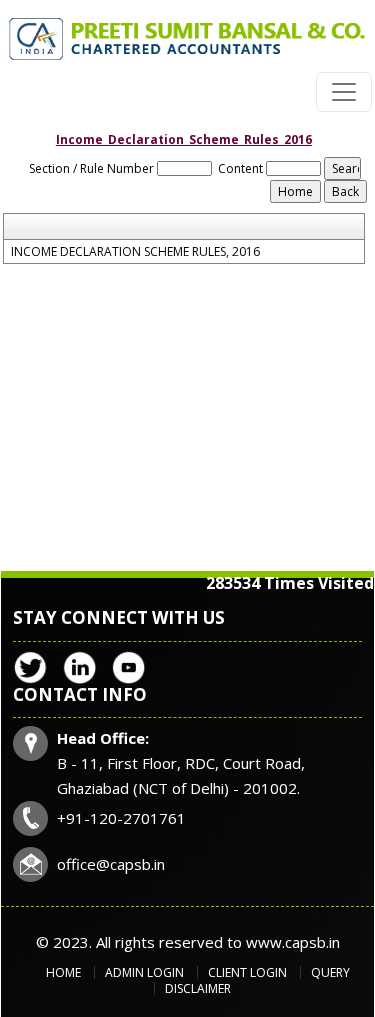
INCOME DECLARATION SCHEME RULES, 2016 (135, 252)
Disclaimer (198, 988)
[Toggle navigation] (344, 92)
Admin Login (144, 972)
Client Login (247, 972)
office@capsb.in (111, 864)
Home (63, 972)
